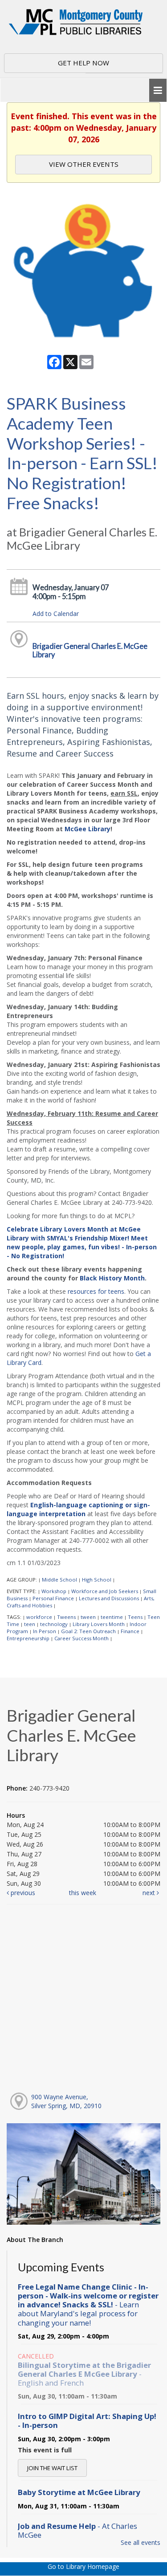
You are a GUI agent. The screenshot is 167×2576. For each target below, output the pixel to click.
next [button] (150, 1893)
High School (97, 1580)
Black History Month (112, 1278)
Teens (135, 1617)
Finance (130, 1631)
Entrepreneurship (28, 1638)
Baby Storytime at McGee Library (79, 2492)
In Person (45, 1631)
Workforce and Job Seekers (105, 1591)
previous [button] (22, 1893)
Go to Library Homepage (83, 2566)
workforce (39, 1617)
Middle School (59, 1580)
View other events (84, 164)
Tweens (66, 1617)
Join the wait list (52, 2468)
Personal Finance (53, 1598)
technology (54, 1624)
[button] (158, 91)
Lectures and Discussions (109, 1598)
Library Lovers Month (99, 1624)
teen (30, 1624)
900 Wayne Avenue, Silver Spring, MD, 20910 (66, 2101)
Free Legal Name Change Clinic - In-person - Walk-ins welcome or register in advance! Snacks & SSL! (88, 2305)
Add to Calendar (56, 614)
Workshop (54, 1591)
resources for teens (96, 1291)
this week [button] (83, 1893)
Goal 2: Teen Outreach (88, 1631)
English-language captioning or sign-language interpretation (78, 1509)
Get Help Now (83, 63)
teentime (112, 1617)
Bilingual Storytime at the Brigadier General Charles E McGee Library (84, 2374)
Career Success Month (81, 1638)
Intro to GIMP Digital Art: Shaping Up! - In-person (87, 2421)
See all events (141, 2542)
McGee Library (88, 829)
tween (88, 1617)
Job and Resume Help (77, 2530)
